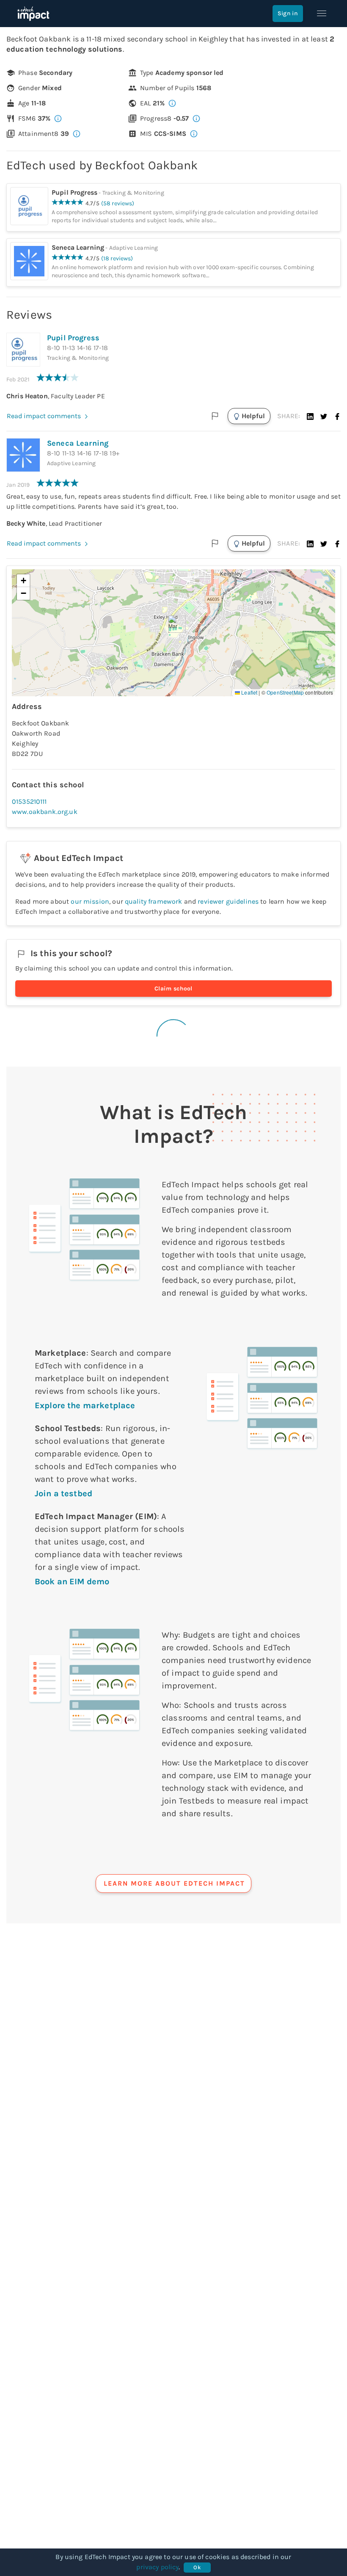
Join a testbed (63, 1493)
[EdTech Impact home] (33, 14)
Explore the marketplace (85, 1405)
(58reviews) (118, 203)
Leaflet (249, 692)
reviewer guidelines (228, 901)
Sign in (288, 13)
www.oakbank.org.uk (45, 812)
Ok (197, 2567)
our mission (90, 901)
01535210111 (29, 801)
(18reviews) (117, 258)
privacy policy (157, 2567)
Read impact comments (44, 416)
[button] (310, 416)
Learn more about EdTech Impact (174, 1883)
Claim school (173, 989)
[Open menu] (322, 14)
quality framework (154, 901)
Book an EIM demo (72, 1582)
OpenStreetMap (285, 692)
